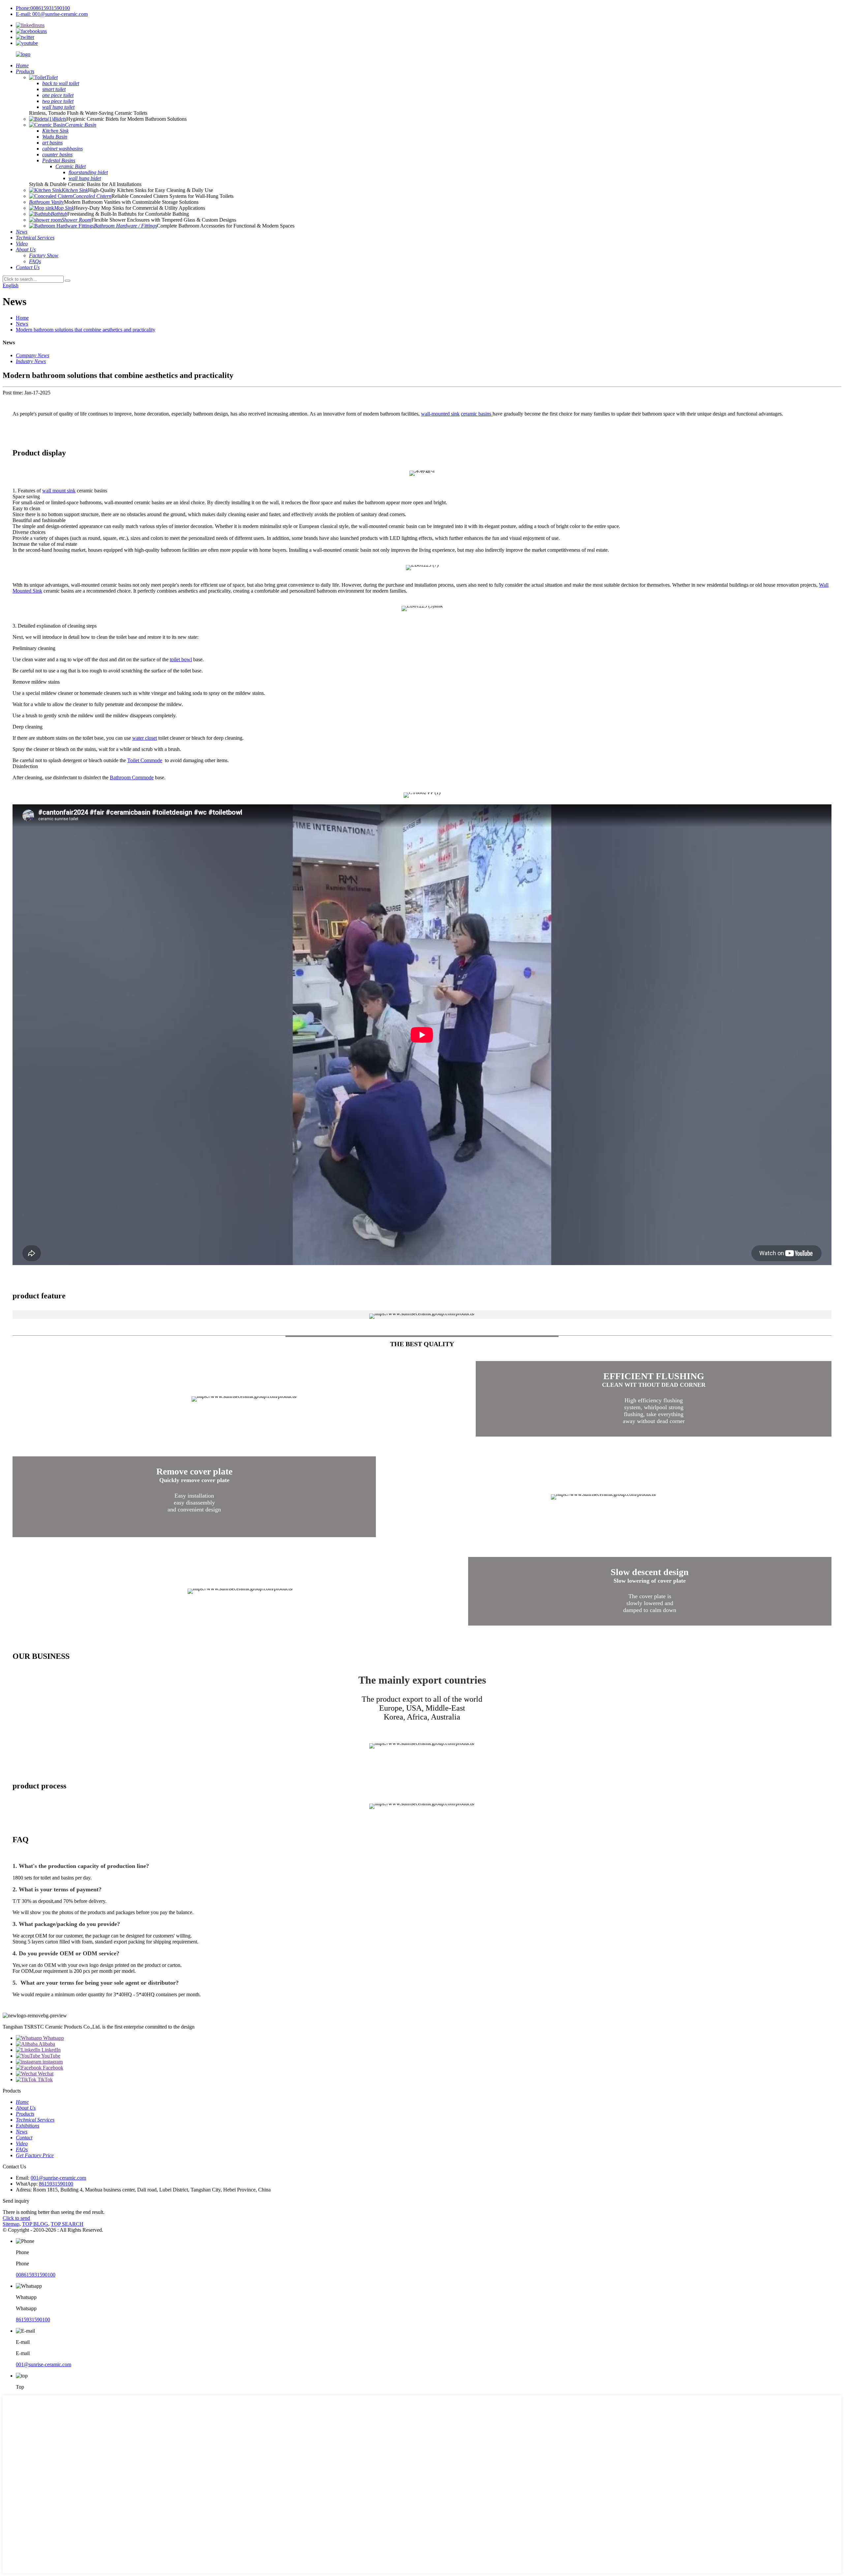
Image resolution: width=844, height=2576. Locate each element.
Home (22, 318)
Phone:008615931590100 (43, 8)
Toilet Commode (145, 760)
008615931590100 (36, 2275)
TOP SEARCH (67, 2224)
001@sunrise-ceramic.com (58, 2178)
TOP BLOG (35, 2224)
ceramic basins (477, 414)
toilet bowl (181, 659)
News (22, 324)
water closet (145, 738)
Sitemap (11, 2224)
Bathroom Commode (132, 777)
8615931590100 (56, 2184)
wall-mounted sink (440, 414)
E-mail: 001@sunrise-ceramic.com (52, 14)
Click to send (16, 2218)
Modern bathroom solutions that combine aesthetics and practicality (86, 330)
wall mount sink (59, 491)
